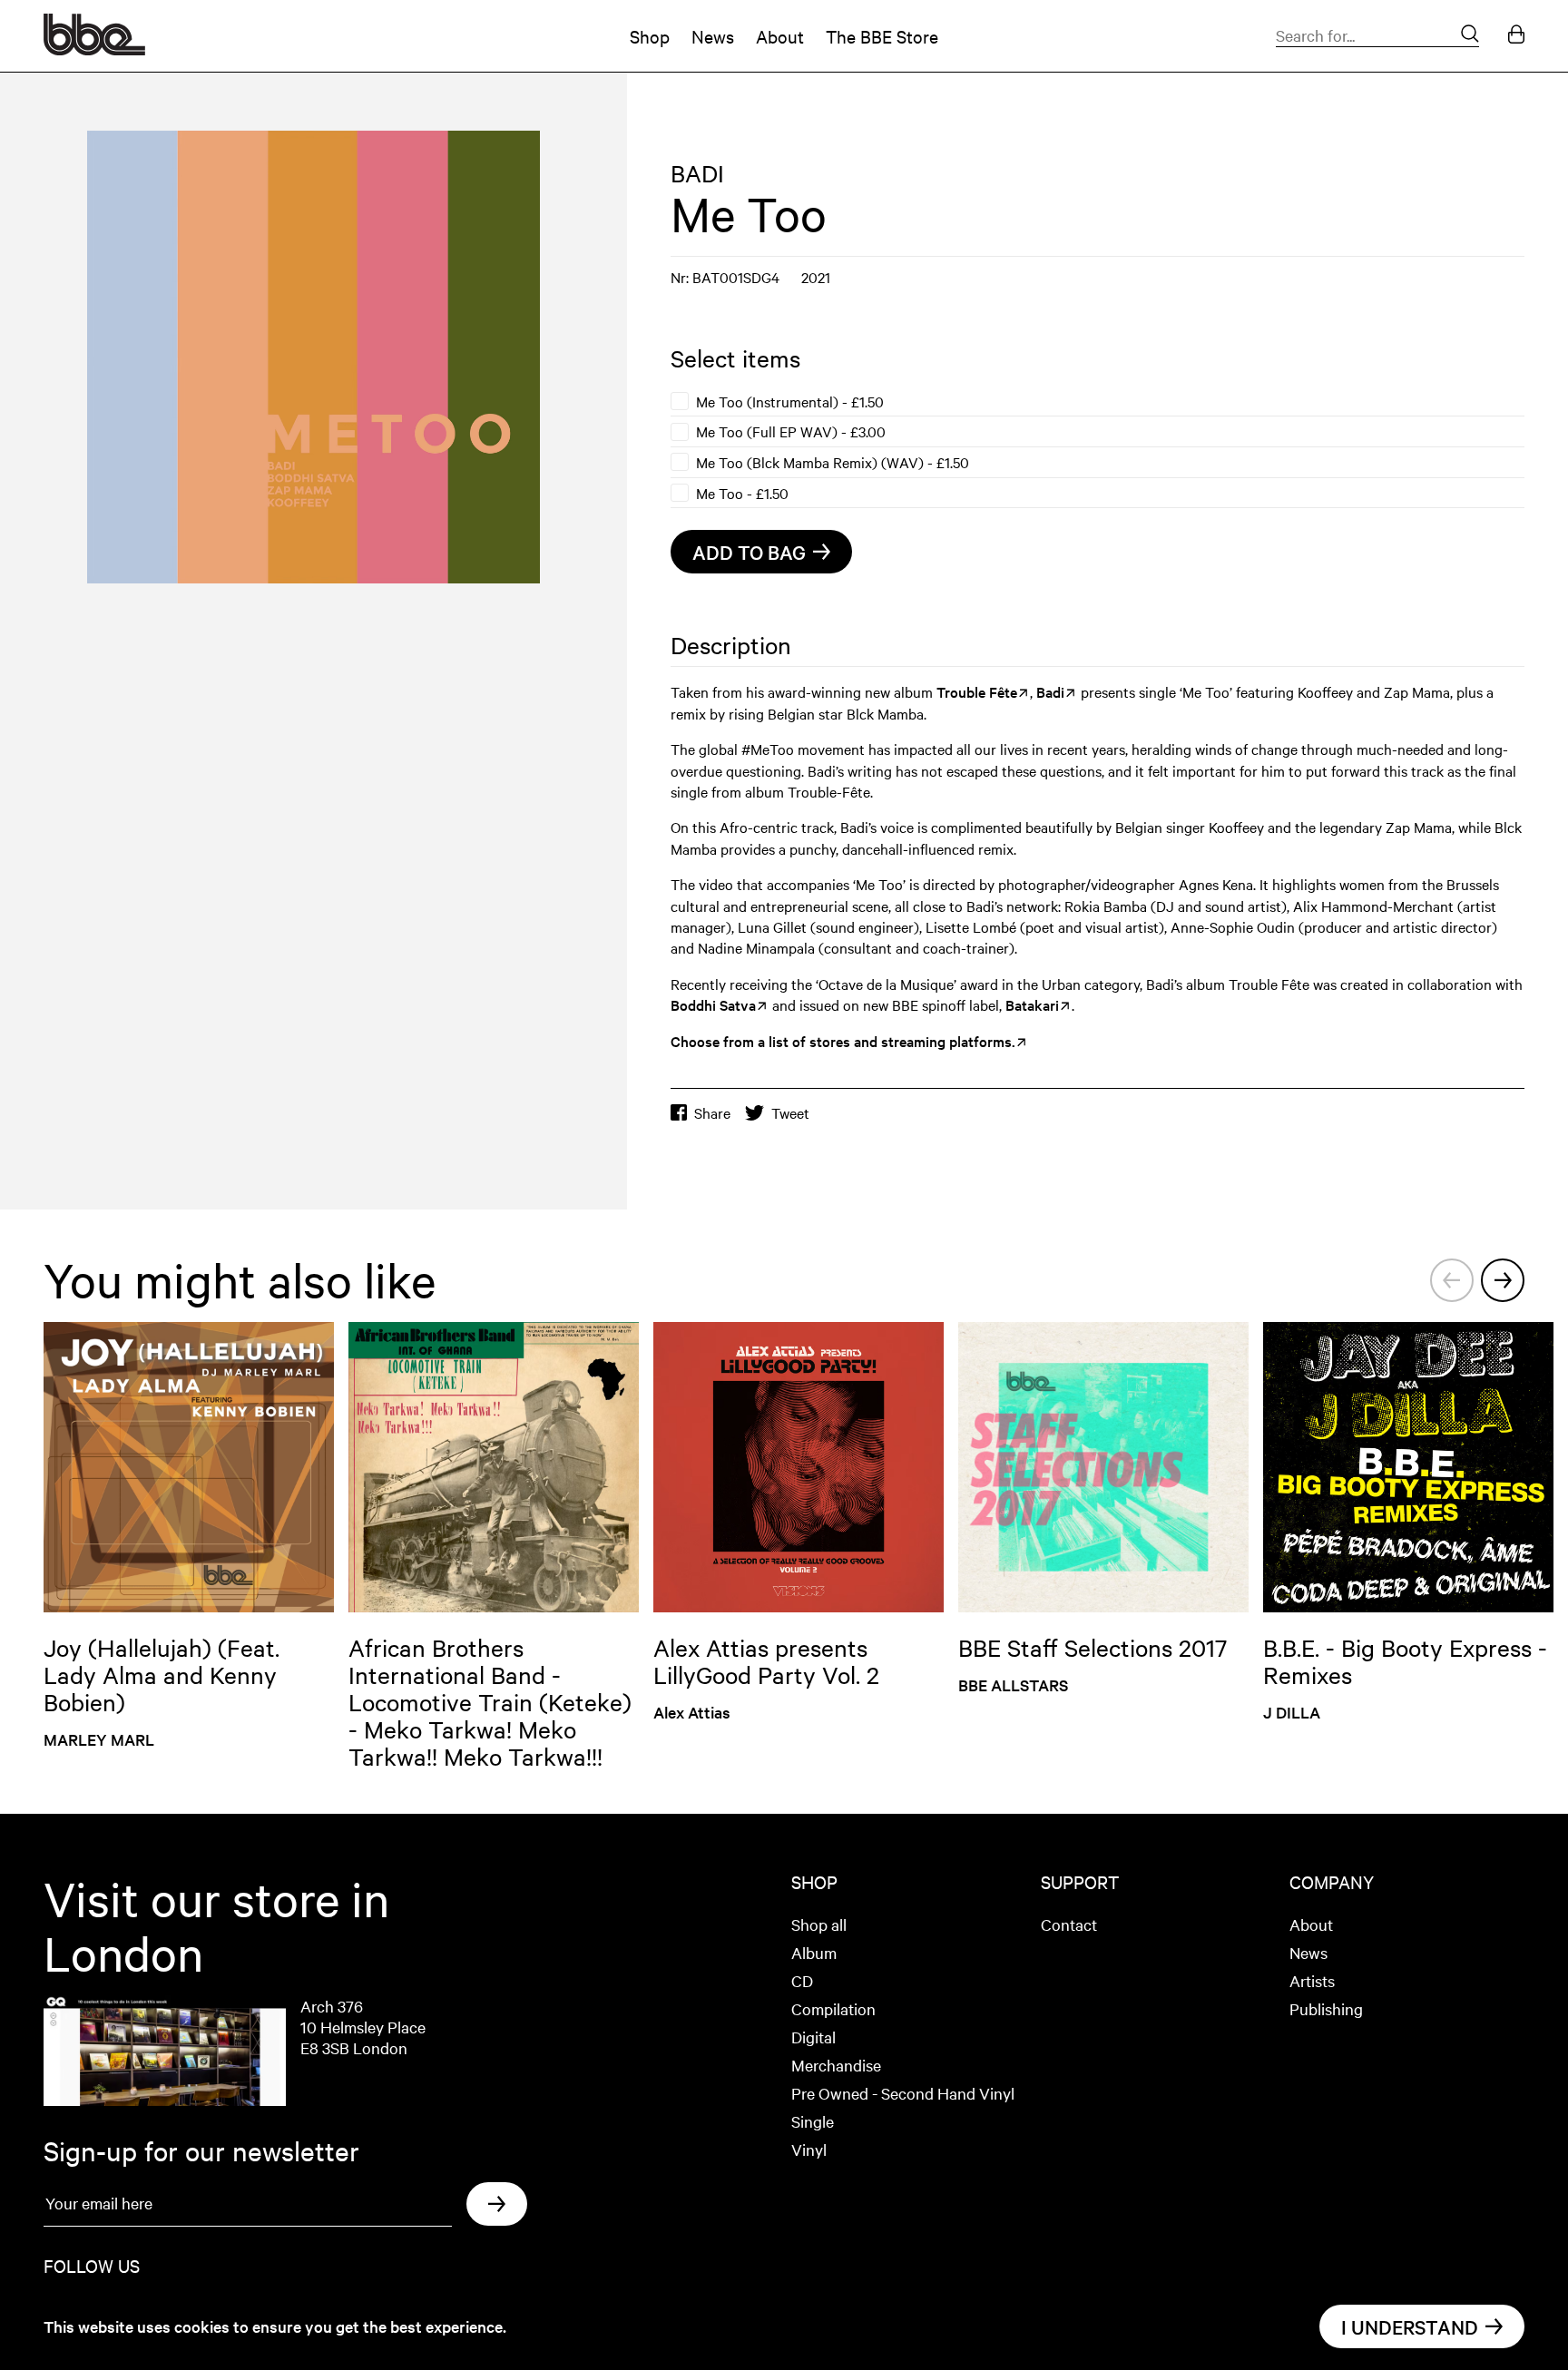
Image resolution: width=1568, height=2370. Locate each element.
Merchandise (836, 2065)
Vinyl (809, 2149)
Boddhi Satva (713, 1004)
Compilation (833, 2008)
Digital (813, 2037)
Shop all (819, 1924)
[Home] (94, 49)
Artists (1312, 1980)
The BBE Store (882, 36)
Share (712, 1113)
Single (813, 2121)
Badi (1050, 691)
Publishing (1326, 2008)
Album (814, 1952)
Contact (1069, 1924)
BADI (697, 173)
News (713, 36)
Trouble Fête (977, 691)
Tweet (790, 1113)
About (780, 36)
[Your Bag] (1516, 36)
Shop (650, 36)
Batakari (1032, 1004)
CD (802, 1980)
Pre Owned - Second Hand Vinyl (903, 2093)
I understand (1410, 2326)
